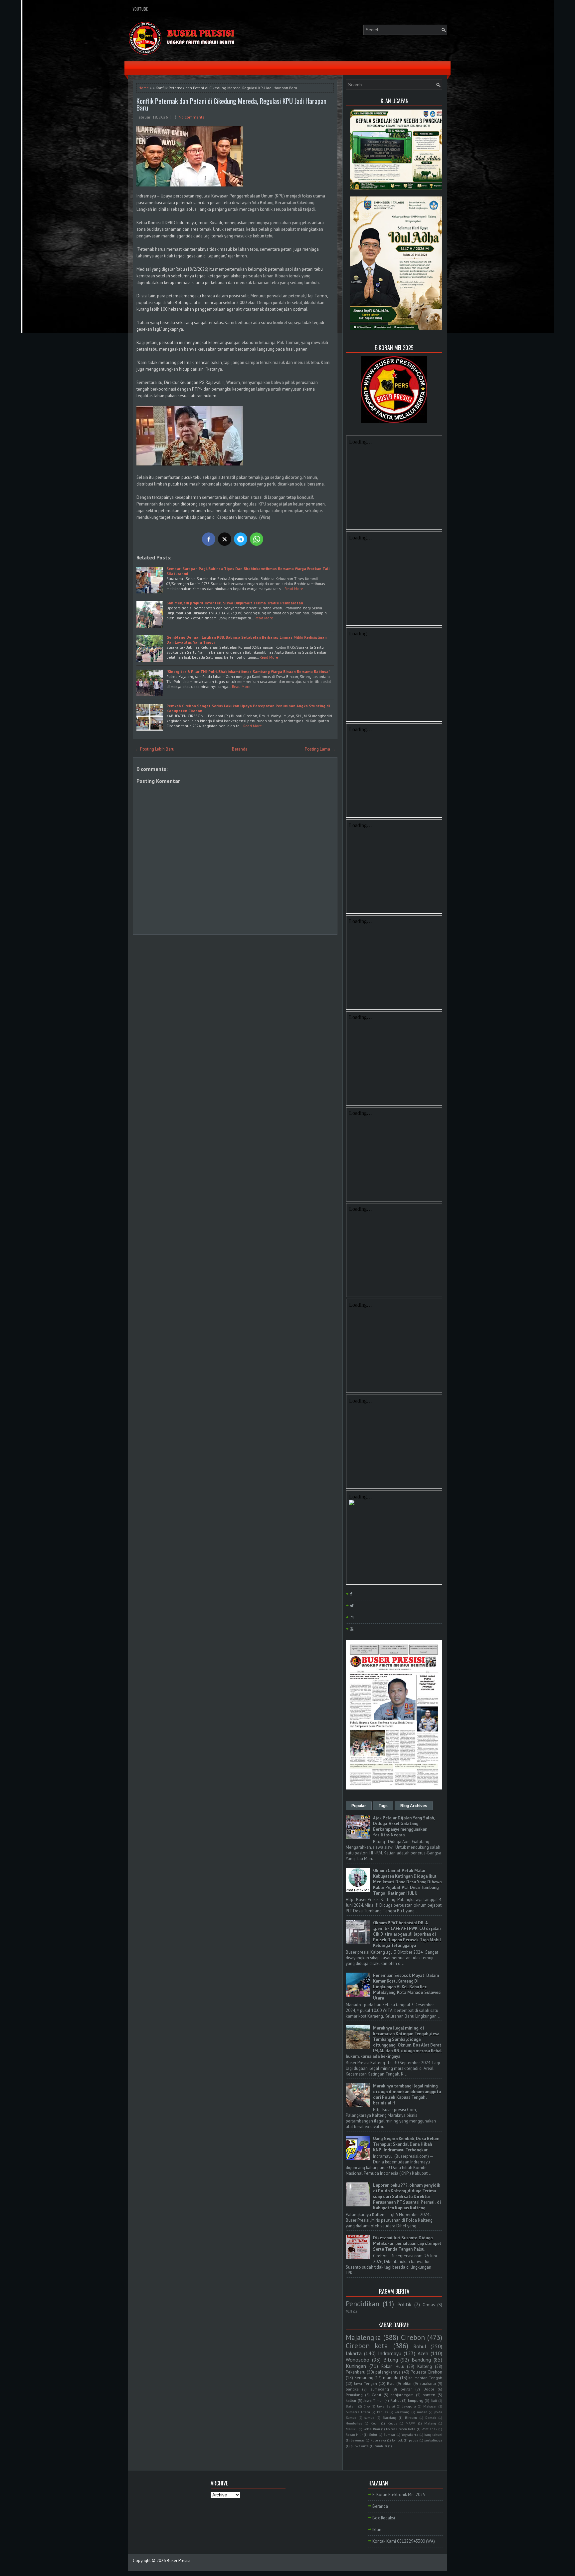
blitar (407, 2383)
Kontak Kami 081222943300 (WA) (404, 2541)
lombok (397, 2440)
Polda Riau (372, 2429)
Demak (431, 2417)
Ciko (367, 2406)
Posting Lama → (320, 749)
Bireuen (411, 2417)
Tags (383, 1806)
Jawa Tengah (366, 2383)
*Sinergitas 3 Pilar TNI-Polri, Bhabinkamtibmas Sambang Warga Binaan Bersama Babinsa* (248, 671)
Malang (430, 2423)
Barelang (390, 2417)
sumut (369, 2417)
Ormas (429, 2305)
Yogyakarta (410, 2434)
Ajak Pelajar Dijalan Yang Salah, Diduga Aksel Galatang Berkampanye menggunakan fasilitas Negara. (404, 1826)
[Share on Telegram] (241, 539)
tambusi (381, 2446)
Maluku (352, 2429)
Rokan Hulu (393, 2366)
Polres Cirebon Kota (401, 2429)
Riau (391, 2383)
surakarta (428, 2383)
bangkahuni (433, 2434)
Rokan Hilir (354, 2434)
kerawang (402, 2412)
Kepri (375, 2423)
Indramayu (390, 2353)
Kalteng (425, 2366)
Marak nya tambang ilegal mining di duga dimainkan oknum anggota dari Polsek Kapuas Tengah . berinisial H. (407, 2094)
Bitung (391, 2360)
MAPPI (411, 2423)
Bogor (429, 2389)
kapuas (382, 2412)
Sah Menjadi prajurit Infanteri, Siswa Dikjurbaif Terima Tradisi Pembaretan (235, 603)
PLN (349, 2311)
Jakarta (354, 2353)
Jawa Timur (373, 2400)
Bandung (421, 2360)
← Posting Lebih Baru (155, 749)
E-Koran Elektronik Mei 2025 (399, 2495)
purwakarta (360, 2446)
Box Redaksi (384, 2518)
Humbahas (354, 2423)
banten (429, 2395)
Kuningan (356, 2366)
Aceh (423, 2353)
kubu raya (378, 2440)
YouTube (140, 9)
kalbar (351, 2400)
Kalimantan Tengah (425, 2378)
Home (144, 88)
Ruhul (395, 2400)
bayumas (358, 2440)
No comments (192, 117)
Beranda (240, 749)
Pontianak (429, 2429)
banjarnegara (402, 2395)
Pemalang (354, 2395)
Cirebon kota (367, 2346)
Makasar (430, 2406)
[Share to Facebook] (209, 539)
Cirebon (413, 2337)
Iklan (377, 2530)
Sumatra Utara (358, 2412)
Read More (294, 589)
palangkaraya (388, 2372)
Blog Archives (414, 1806)
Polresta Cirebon (426, 2372)
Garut (377, 2395)
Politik (404, 2304)
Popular (359, 1806)
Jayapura (409, 2406)
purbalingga (433, 2440)
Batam (351, 2406)
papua (414, 2440)
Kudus (392, 2423)
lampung (416, 2400)
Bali (434, 2401)
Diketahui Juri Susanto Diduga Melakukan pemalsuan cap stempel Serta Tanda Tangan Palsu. (407, 2244)
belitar (406, 2389)
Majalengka (363, 2337)
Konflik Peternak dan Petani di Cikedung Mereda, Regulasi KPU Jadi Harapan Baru (231, 104)
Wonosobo (358, 2360)
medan (422, 2412)
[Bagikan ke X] (225, 539)
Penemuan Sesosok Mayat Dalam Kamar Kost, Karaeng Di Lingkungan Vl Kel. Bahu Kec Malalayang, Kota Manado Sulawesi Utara (407, 1987)
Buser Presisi (179, 2561)
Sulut (373, 2434)
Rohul (420, 2346)
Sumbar (389, 2434)
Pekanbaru (356, 2372)
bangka (352, 2389)
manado (391, 2378)
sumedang (380, 2389)
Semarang (364, 2378)
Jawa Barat (386, 2406)
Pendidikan (363, 2304)
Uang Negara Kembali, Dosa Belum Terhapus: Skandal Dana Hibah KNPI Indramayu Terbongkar (406, 2144)
